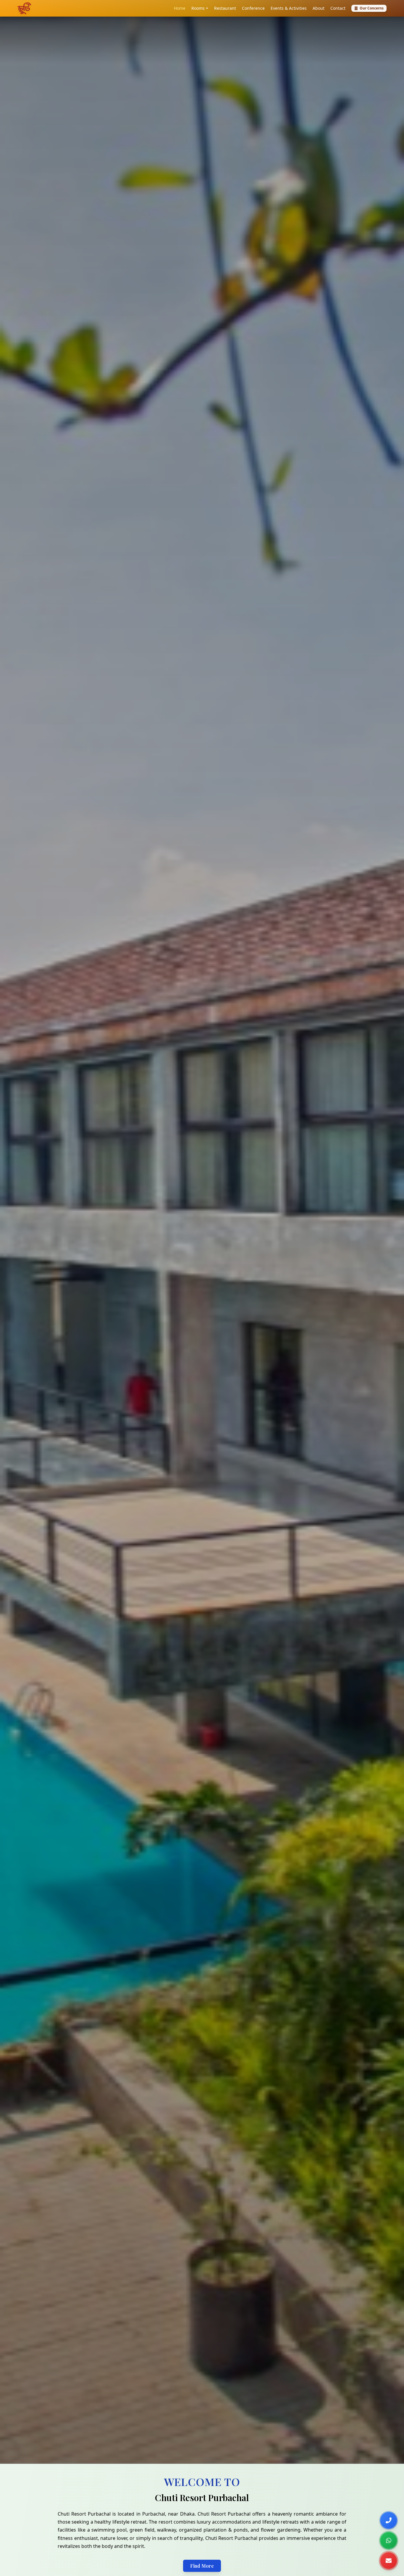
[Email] (389, 2561)
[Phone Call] (389, 2520)
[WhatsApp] (389, 2540)
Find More (202, 2566)
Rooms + (200, 8)
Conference (253, 8)
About (319, 8)
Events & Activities (289, 8)
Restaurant (225, 8)
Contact (338, 8)
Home (180, 8)
